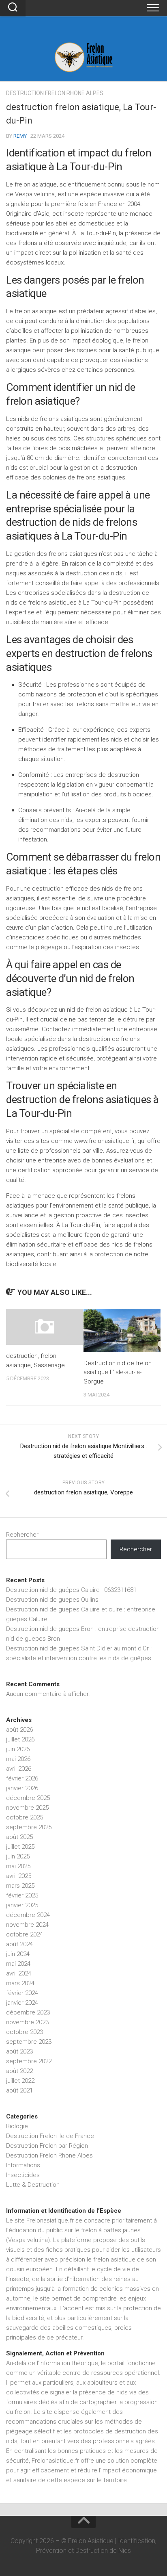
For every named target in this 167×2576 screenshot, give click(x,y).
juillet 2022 (20, 2081)
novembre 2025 (27, 1808)
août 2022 (19, 2071)
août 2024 (19, 1944)
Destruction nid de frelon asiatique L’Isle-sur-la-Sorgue (118, 1372)
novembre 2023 (27, 2022)
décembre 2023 (28, 2012)
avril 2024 (19, 1973)
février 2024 (22, 1993)
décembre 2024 (28, 1915)
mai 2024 (18, 1964)
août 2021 (19, 2090)
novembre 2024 (27, 1925)
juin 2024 (18, 1954)
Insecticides (23, 2175)
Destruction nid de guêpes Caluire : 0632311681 (71, 1590)
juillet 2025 (20, 1847)
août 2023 (19, 2051)
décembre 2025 (28, 1798)
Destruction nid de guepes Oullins (52, 1600)
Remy (20, 136)
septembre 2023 (29, 2042)
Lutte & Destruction (33, 2185)
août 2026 (19, 1730)
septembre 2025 (29, 1827)
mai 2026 (18, 1759)
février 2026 (22, 1778)
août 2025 (19, 1837)
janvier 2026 (22, 1788)
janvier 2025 (22, 1905)
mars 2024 (20, 1983)
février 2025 (22, 1895)
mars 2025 (20, 1886)
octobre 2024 (25, 1934)
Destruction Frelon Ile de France (50, 2136)
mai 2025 (18, 1866)
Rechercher (22, 1535)
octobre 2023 (25, 2032)
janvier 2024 (22, 2003)
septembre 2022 (29, 2061)
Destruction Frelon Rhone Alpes (55, 93)
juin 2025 (18, 1856)
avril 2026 (19, 1769)
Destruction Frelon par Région (47, 2146)
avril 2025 (19, 1876)
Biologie (17, 2126)
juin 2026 (18, 1749)
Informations (23, 2165)
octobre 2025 (25, 1817)
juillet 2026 (20, 1739)
